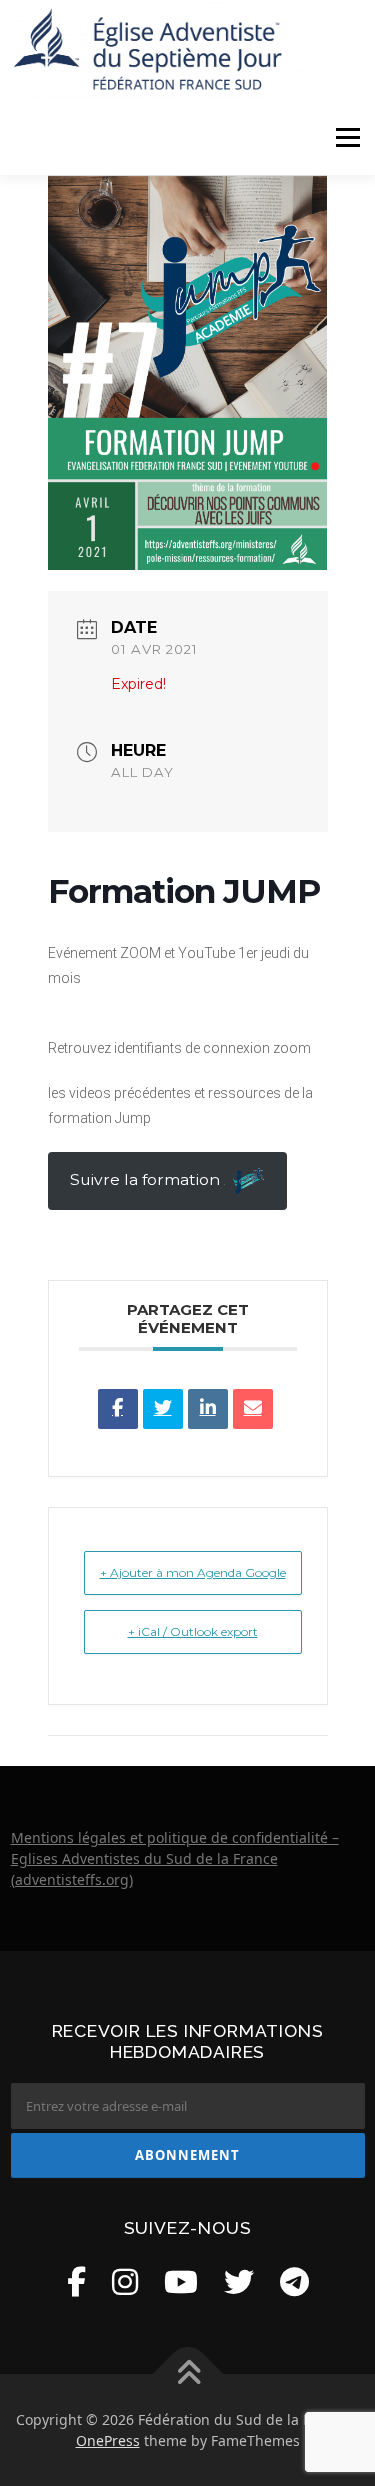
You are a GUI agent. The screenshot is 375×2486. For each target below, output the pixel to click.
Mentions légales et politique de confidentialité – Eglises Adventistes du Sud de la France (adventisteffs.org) (175, 1858)
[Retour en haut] (187, 2373)
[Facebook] (76, 2281)
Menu (347, 137)
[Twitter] (239, 2281)
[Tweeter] (163, 1409)
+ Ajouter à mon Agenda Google (193, 1572)
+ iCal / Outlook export (193, 1631)
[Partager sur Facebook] (118, 1409)
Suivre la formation (147, 1179)
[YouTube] (181, 2281)
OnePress (108, 2440)
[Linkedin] (208, 1409)
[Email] (253, 1409)
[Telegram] (294, 2281)
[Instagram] (125, 2281)
